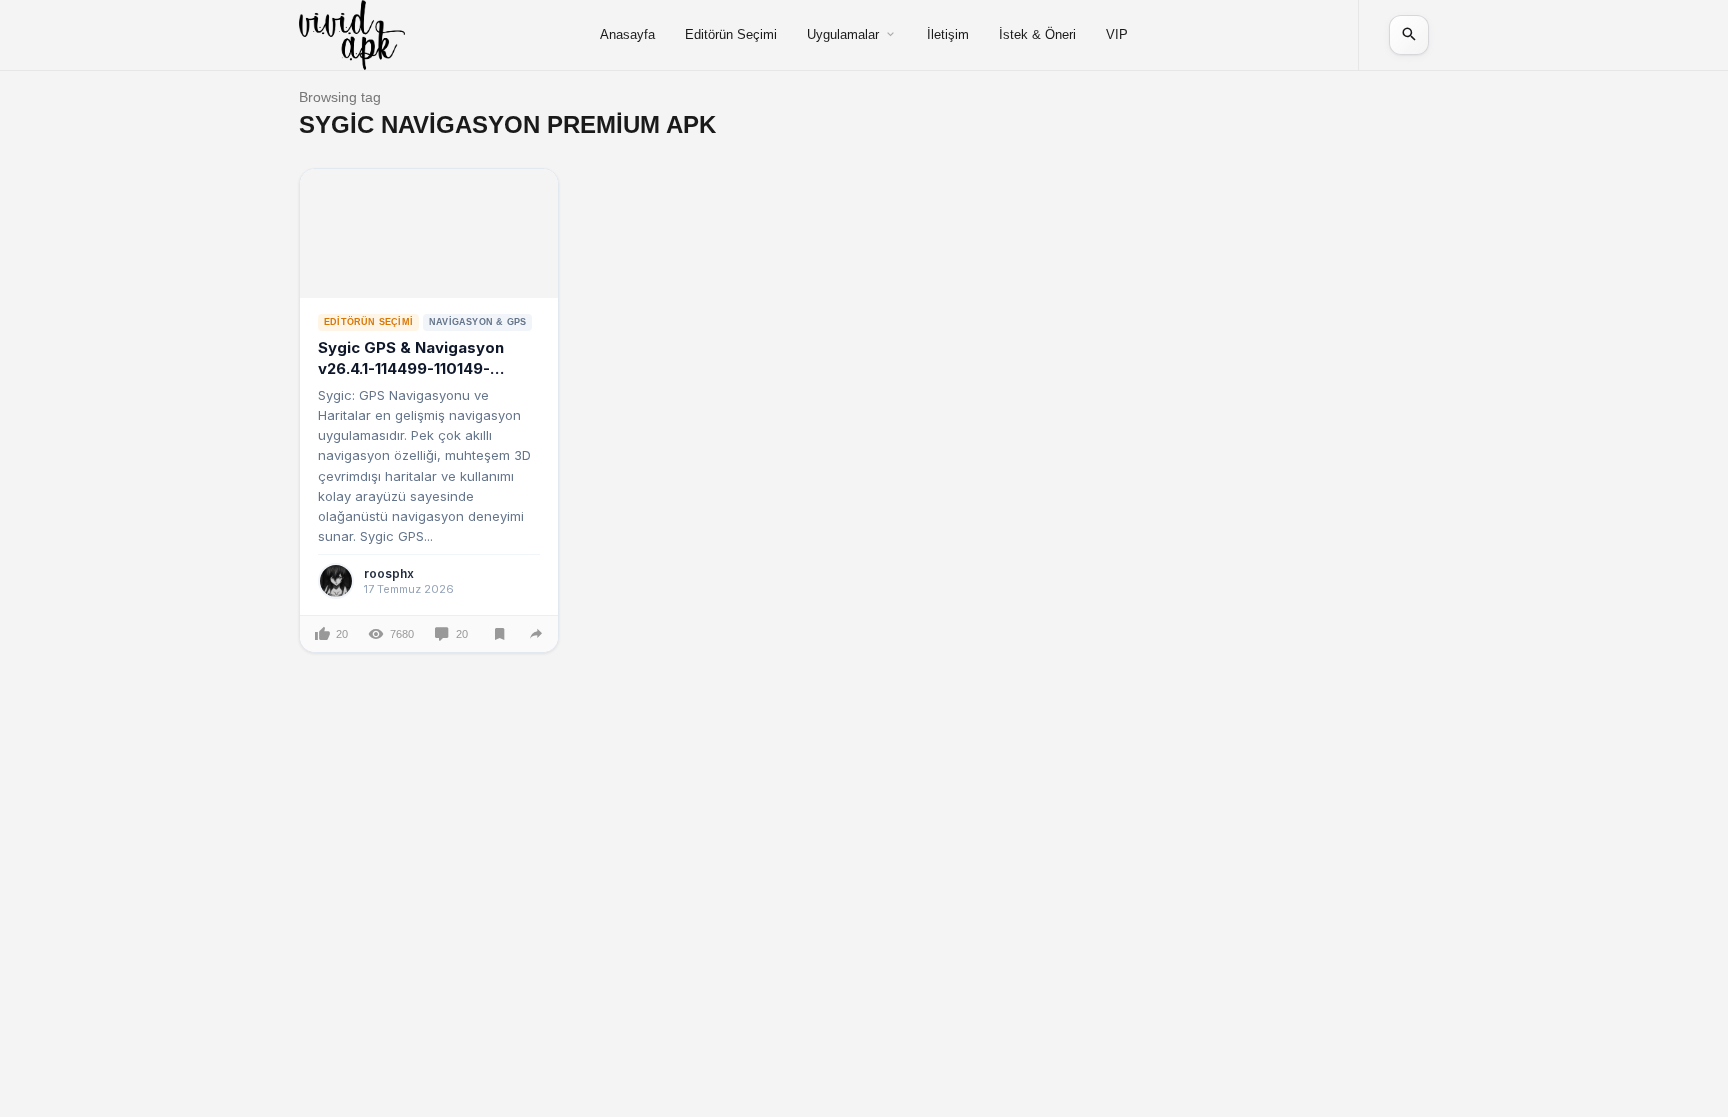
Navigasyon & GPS (477, 322)
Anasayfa (627, 34)
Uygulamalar (843, 34)
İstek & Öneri (1037, 34)
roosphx (389, 573)
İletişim (948, 34)
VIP (1117, 34)
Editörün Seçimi (731, 34)
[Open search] (1409, 35)
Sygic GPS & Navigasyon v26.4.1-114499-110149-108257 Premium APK (411, 368)
